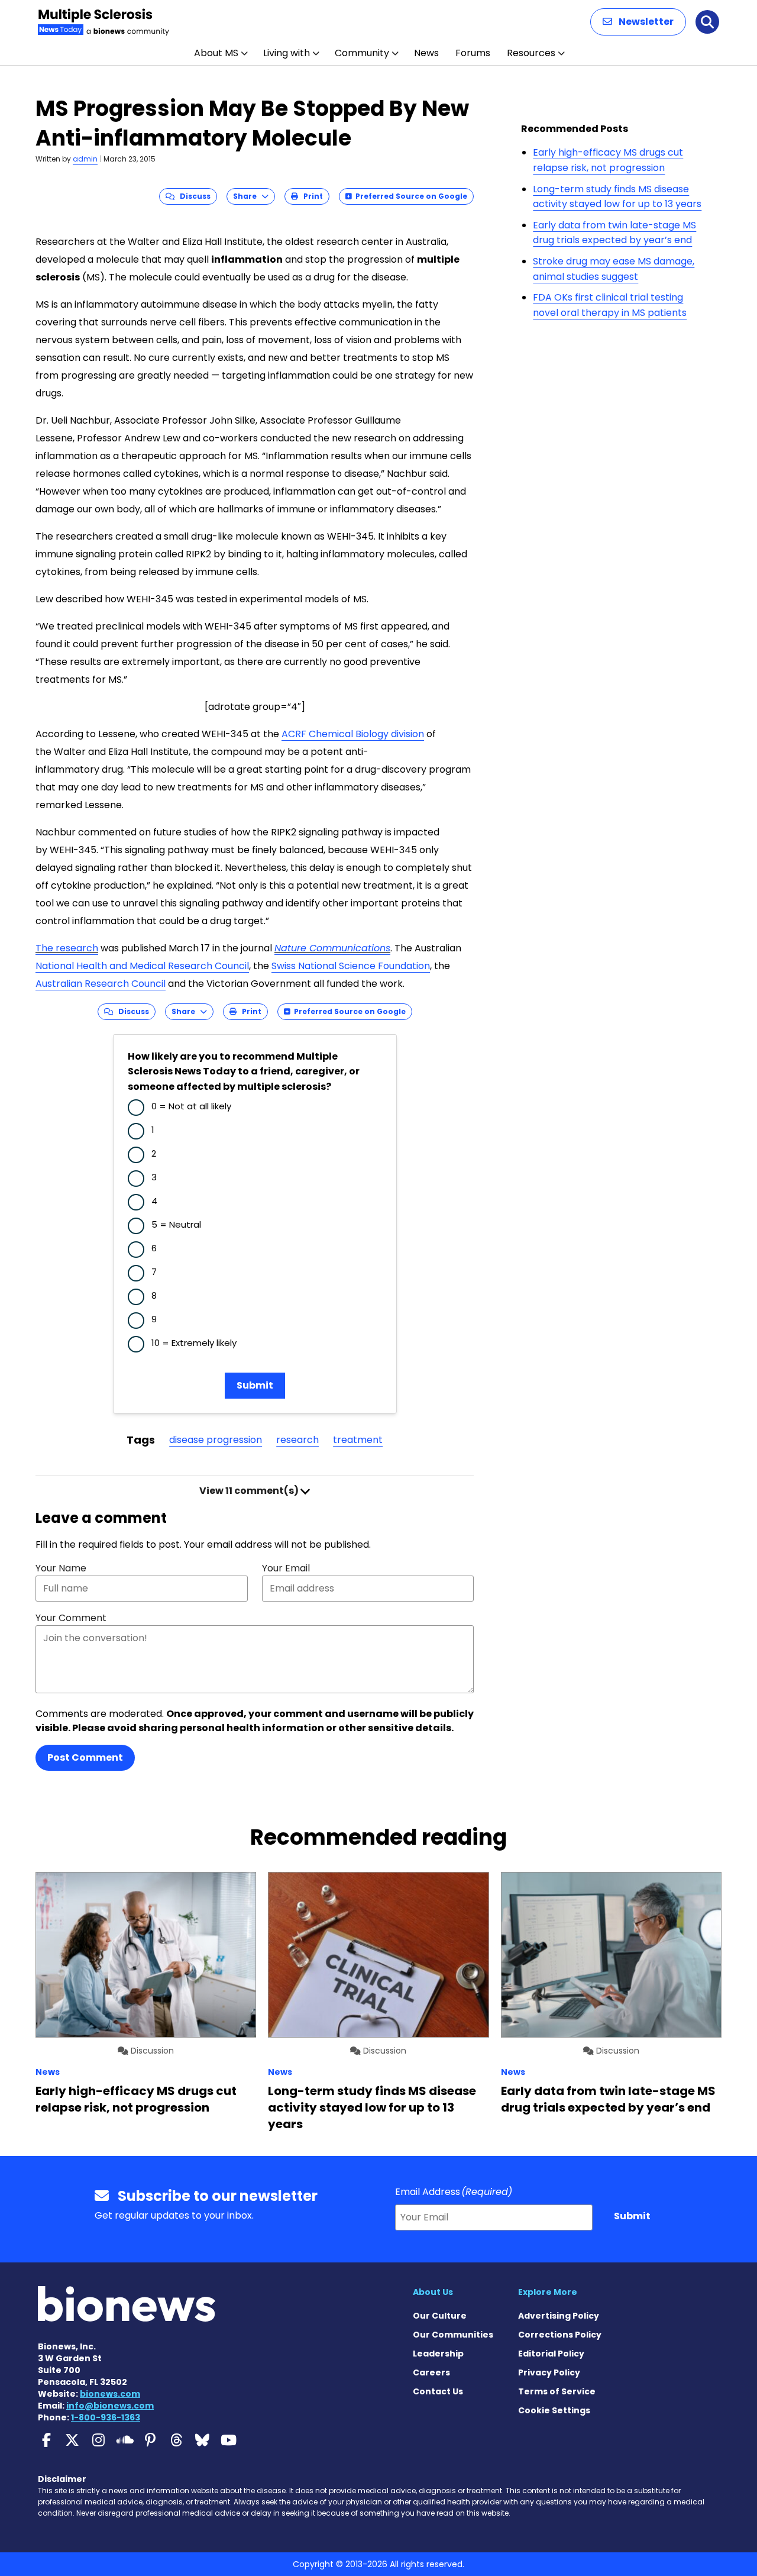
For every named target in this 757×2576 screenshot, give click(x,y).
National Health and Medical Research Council (142, 966)
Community (362, 53)
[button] (638, 22)
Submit (255, 1385)
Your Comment (71, 1618)
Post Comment (85, 1757)
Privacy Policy (549, 2372)
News (426, 53)
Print (310, 196)
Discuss (193, 196)
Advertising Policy (559, 2316)
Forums (473, 53)
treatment (358, 1440)
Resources (531, 53)
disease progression (216, 1440)
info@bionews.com (110, 2406)
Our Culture (440, 2316)
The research (67, 948)
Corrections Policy (560, 2335)
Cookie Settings (554, 2410)
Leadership (438, 2354)
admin (85, 159)
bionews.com (110, 2394)
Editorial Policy (551, 2354)
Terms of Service (557, 2391)
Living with (287, 53)
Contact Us (438, 2391)
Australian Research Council (101, 984)
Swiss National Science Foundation (351, 966)
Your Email (286, 1568)
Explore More (548, 2292)
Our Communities (453, 2335)
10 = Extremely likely (194, 1343)
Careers (431, 2372)
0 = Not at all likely (191, 1106)
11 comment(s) (250, 1491)
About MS (216, 53)
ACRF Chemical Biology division (353, 734)
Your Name (61, 1568)
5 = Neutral (176, 1224)
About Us (433, 2292)
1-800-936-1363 (106, 2417)
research (297, 1440)
